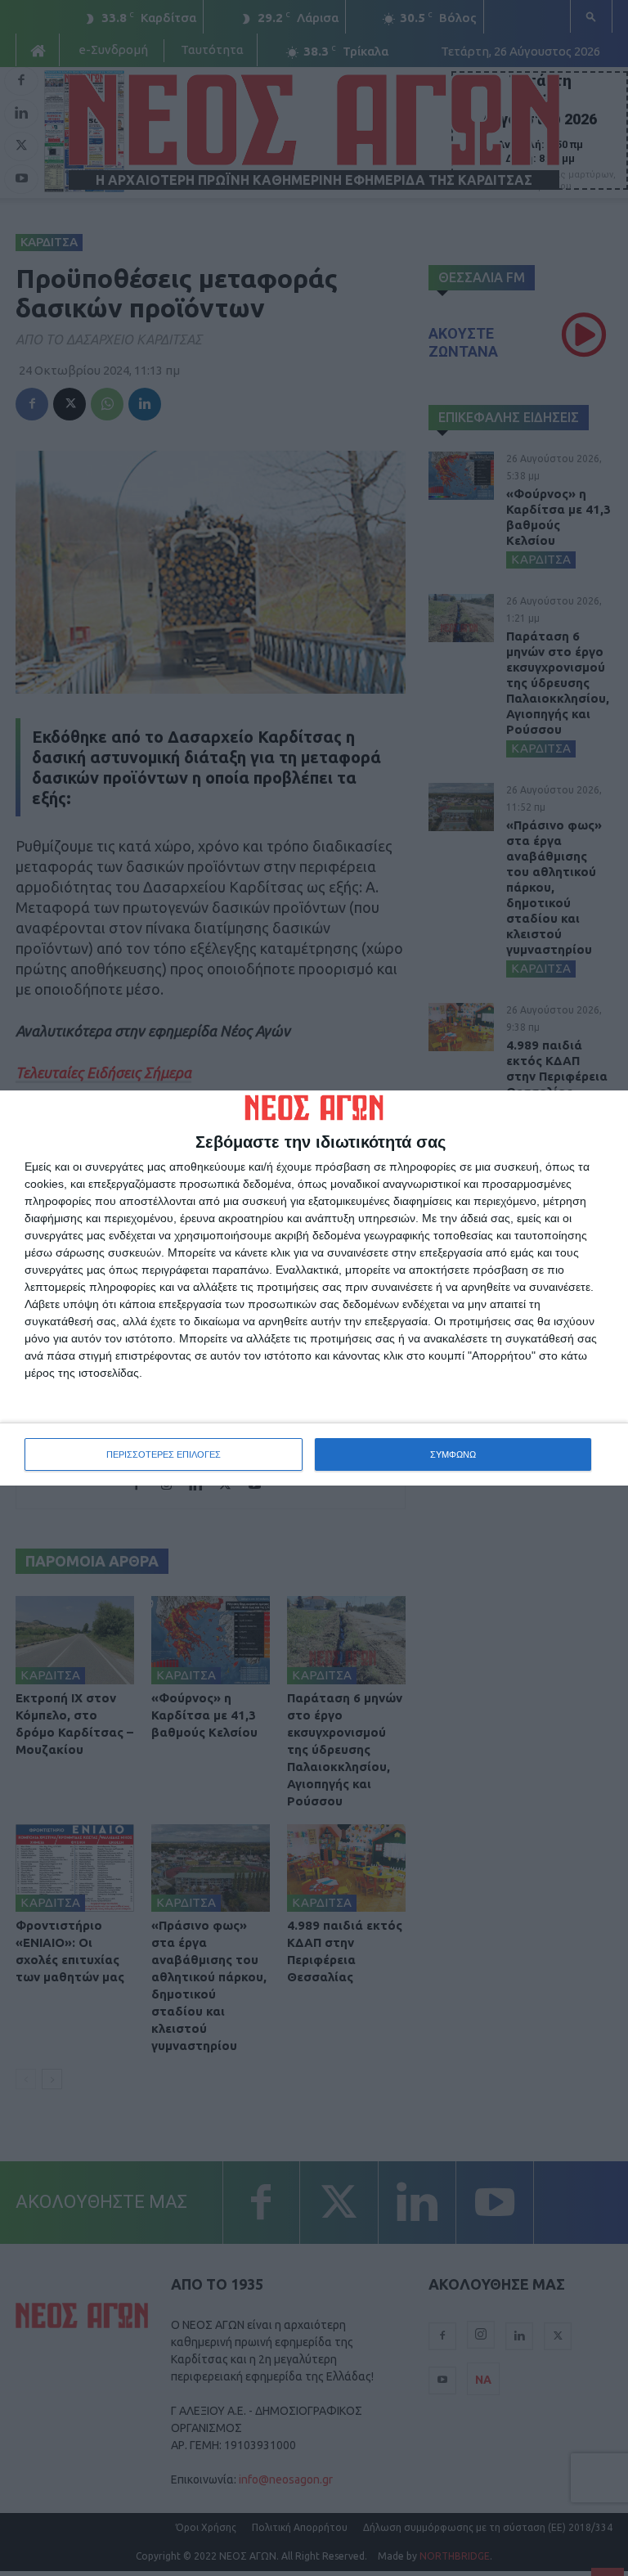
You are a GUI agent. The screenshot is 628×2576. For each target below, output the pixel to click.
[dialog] (314, 1288)
